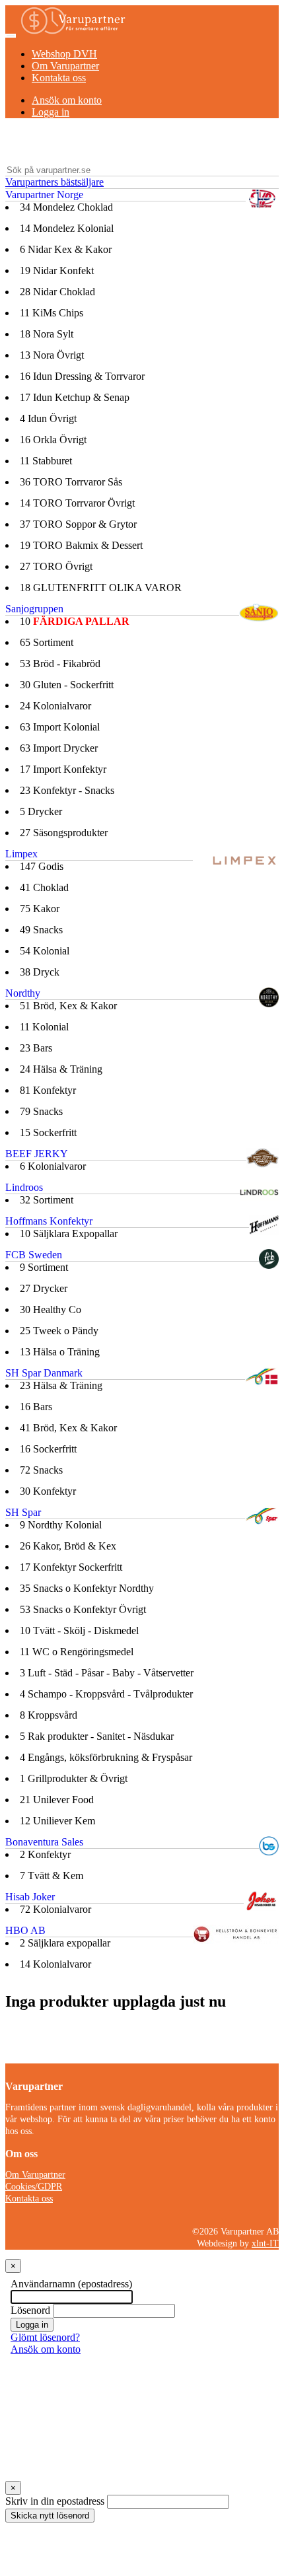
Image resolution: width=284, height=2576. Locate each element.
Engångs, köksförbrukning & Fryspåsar (106, 1757)
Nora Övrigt (52, 355)
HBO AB (25, 1930)
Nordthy (23, 993)
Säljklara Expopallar (69, 1234)
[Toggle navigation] (11, 36)
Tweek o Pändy (59, 1331)
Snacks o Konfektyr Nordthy (87, 1588)
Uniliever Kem (57, 1821)
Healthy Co (51, 1309)
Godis (42, 866)
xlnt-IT (265, 2243)
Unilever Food (57, 1800)
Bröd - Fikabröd (60, 663)
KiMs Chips (52, 313)
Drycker (41, 811)
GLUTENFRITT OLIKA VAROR (101, 588)
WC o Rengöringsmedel (77, 1652)
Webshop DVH (64, 54)
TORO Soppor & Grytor (78, 524)
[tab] (142, 183)
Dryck (40, 972)
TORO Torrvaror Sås (71, 482)
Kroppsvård (49, 1715)
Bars (36, 1048)
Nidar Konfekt (57, 270)
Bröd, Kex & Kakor (68, 1006)
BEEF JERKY (37, 1154)
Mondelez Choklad (66, 207)
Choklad (44, 887)
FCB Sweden (34, 1255)
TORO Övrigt (56, 566)
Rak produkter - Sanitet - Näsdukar (97, 1736)
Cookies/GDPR (34, 2187)
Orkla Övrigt (53, 440)
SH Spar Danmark (44, 1373)
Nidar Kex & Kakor (66, 249)
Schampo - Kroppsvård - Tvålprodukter (106, 1694)
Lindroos (24, 1187)
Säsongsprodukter (64, 833)
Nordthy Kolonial (61, 1525)
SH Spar (23, 1512)
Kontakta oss (59, 78)
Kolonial (45, 951)
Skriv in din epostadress (55, 2501)
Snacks (41, 930)
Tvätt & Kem (52, 1876)
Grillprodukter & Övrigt (74, 1778)
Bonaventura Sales (44, 1842)
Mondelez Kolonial (67, 228)
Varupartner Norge (44, 195)
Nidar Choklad (57, 292)
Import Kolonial (60, 727)
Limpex (21, 854)
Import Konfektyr (63, 769)
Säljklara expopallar (65, 1943)
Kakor (40, 909)
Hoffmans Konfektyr (49, 1221)
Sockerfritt (48, 1132)
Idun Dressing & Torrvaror (82, 376)
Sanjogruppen (34, 609)
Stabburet (46, 461)
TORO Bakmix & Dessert (81, 545)
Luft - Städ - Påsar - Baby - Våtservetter (107, 1673)
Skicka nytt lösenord (50, 2516)
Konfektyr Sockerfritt (71, 1567)
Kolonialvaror (55, 706)
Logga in (51, 112)
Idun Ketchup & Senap (75, 397)
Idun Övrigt (48, 418)
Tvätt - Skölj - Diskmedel (79, 1630)
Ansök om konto (67, 100)
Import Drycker (59, 748)
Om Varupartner (65, 66)
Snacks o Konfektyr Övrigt (83, 1609)
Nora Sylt (47, 334)
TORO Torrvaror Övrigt (77, 503)
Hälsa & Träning (61, 1069)
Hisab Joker (30, 1897)
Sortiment (47, 642)
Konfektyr (48, 1090)
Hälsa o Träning (60, 1352)
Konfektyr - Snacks (67, 790)
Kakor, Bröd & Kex (68, 1546)
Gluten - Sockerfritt (67, 685)
